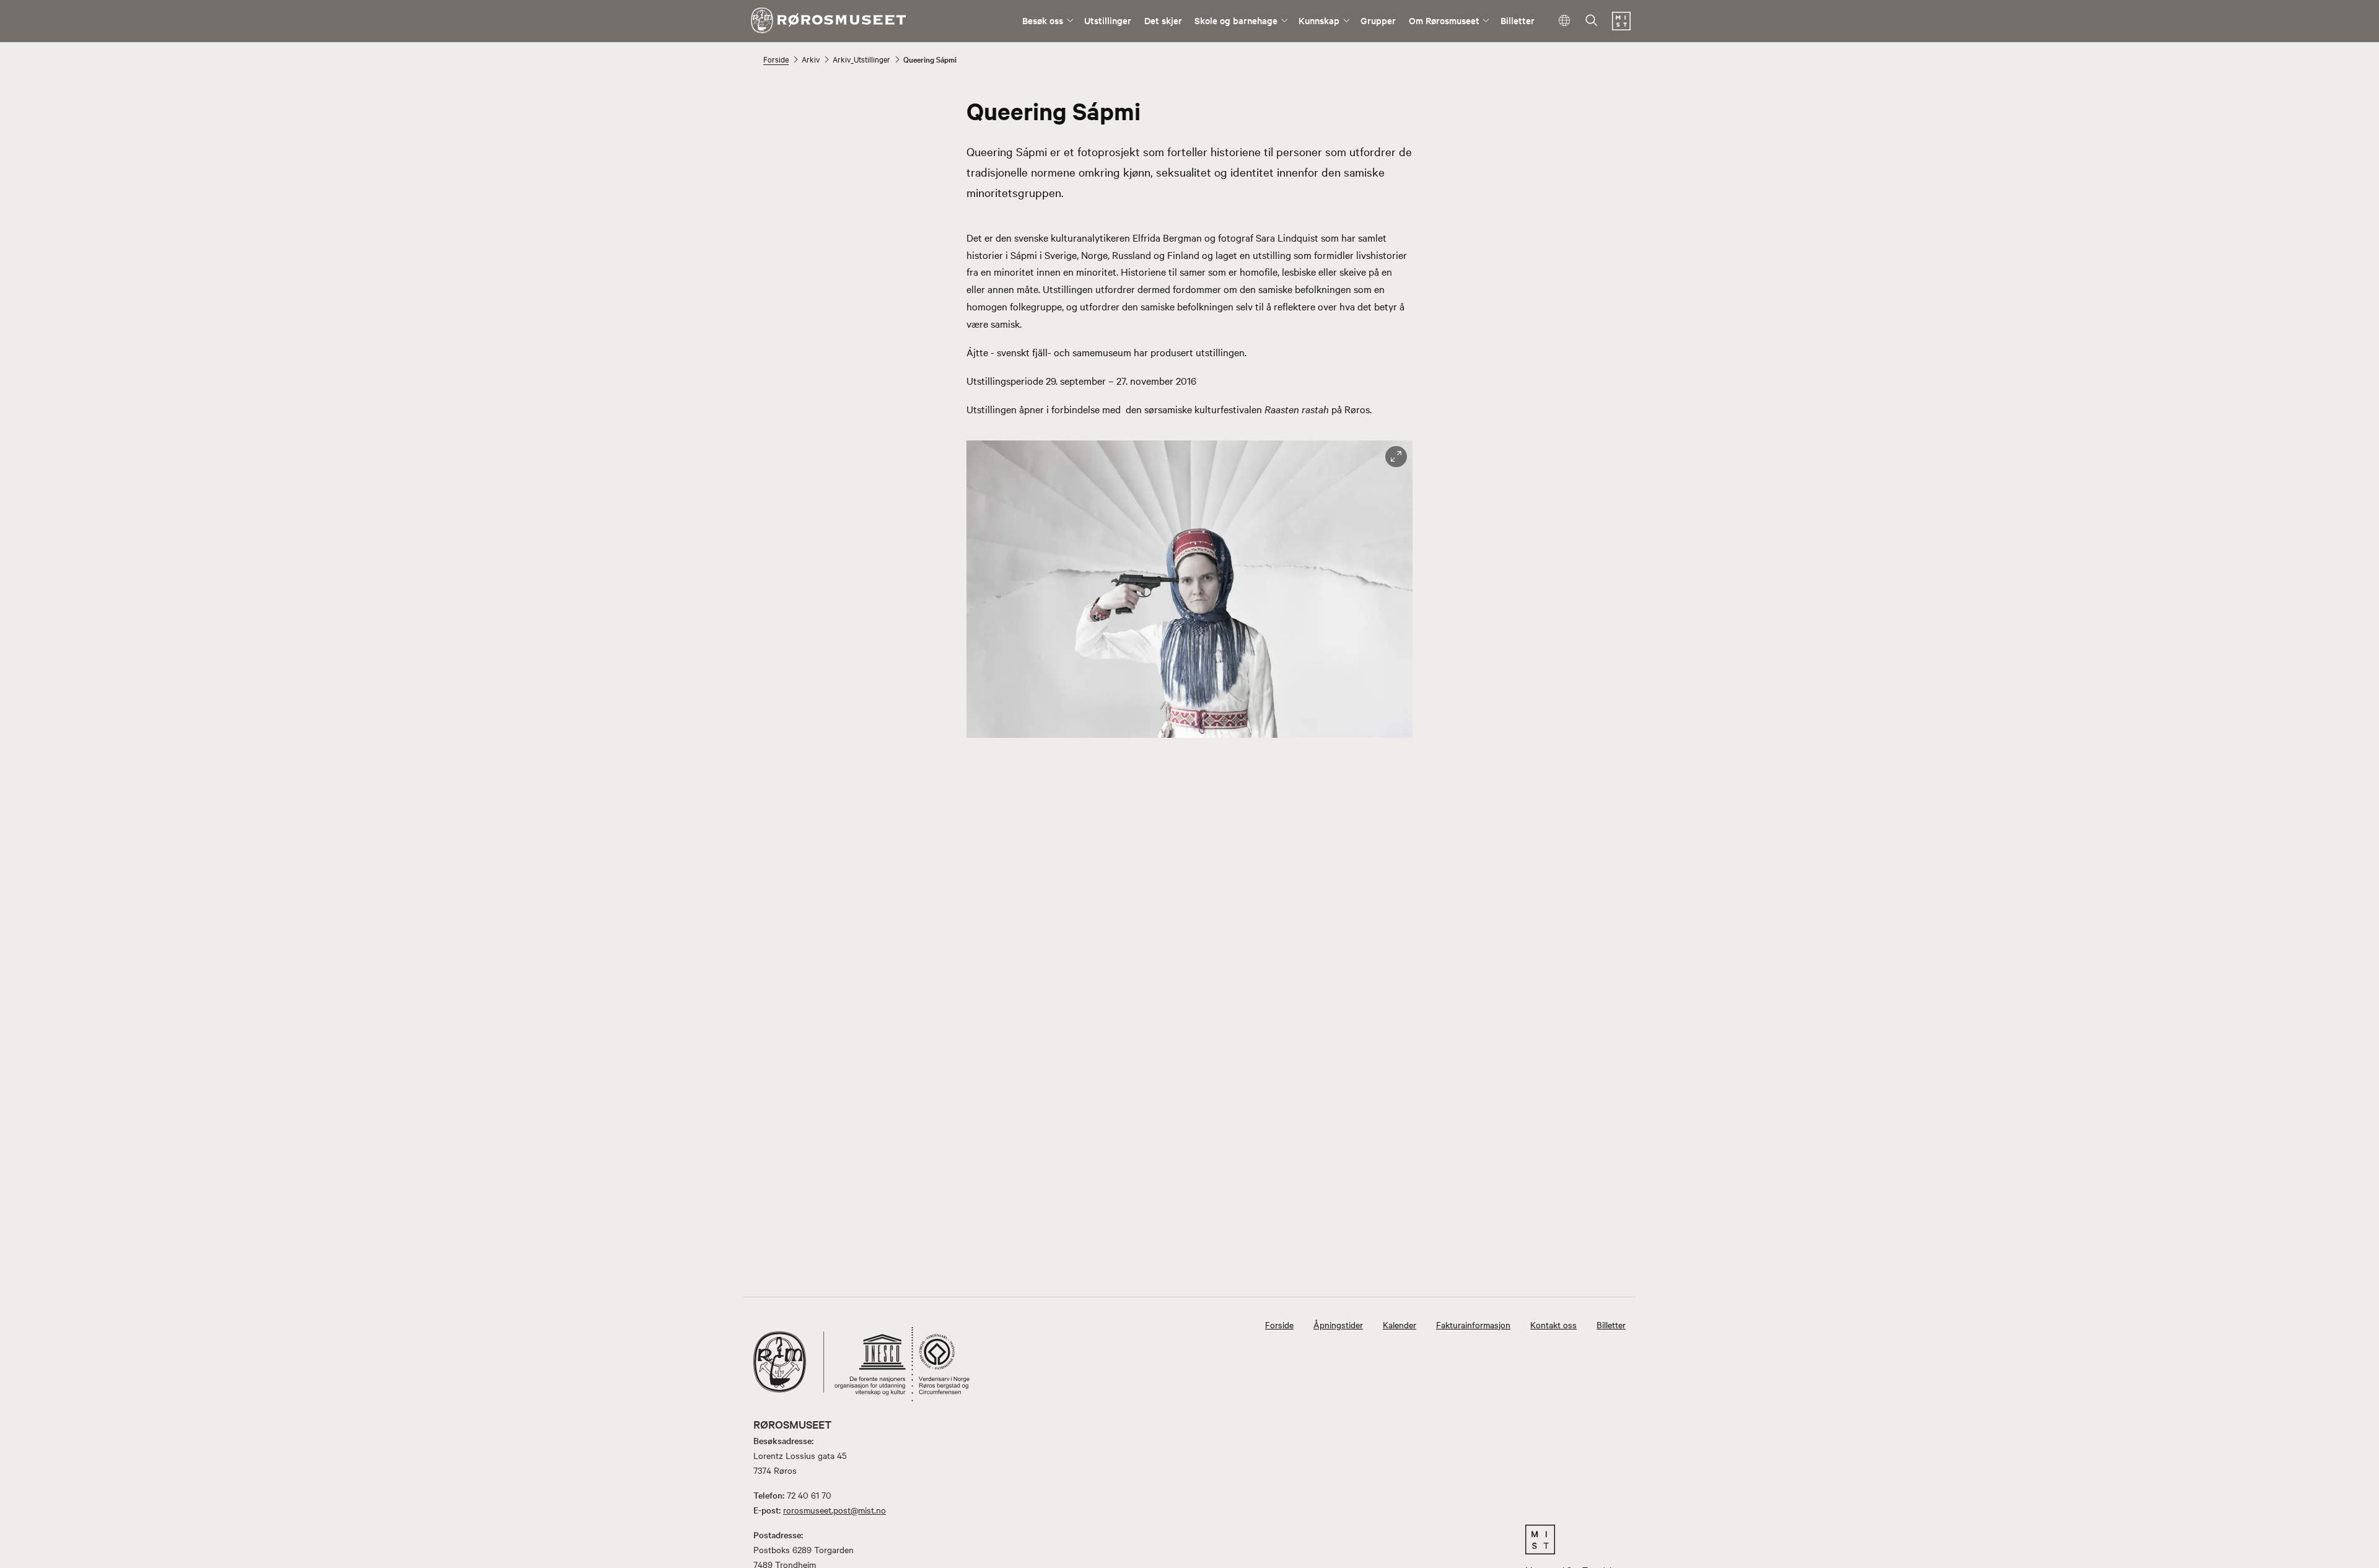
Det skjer (1163, 20)
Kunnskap (1319, 20)
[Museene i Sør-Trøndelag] (1621, 27)
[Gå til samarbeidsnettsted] (1573, 1540)
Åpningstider (1338, 1325)
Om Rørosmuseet (1444, 20)
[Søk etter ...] (1592, 21)
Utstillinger (1108, 20)
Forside (776, 59)
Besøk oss (1043, 20)
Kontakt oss (1553, 1325)
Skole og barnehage (1236, 20)
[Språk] (1565, 21)
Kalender (1400, 1325)
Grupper (1378, 20)
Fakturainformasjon (1473, 1325)
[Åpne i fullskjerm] (1396, 457)
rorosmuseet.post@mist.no (835, 1510)
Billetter (1518, 20)
